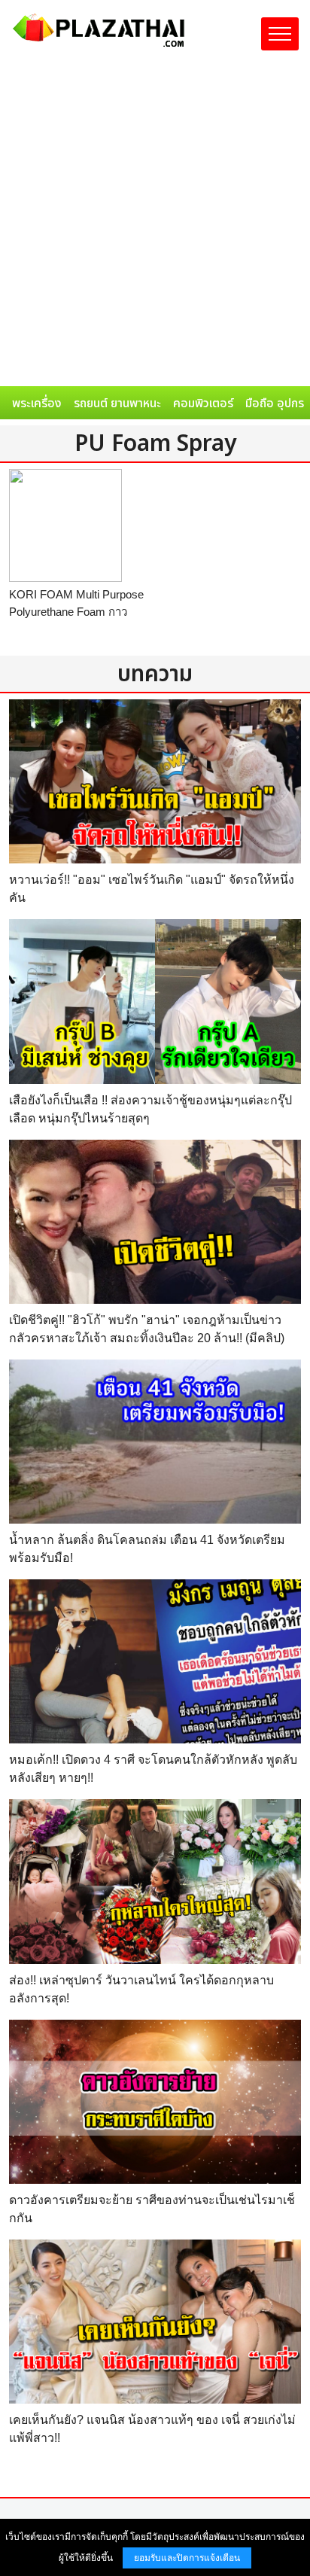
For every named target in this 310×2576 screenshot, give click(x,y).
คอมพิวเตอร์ (203, 403)
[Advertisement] (155, 224)
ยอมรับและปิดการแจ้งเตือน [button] (187, 2558)
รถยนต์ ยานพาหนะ (117, 403)
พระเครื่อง (37, 403)
